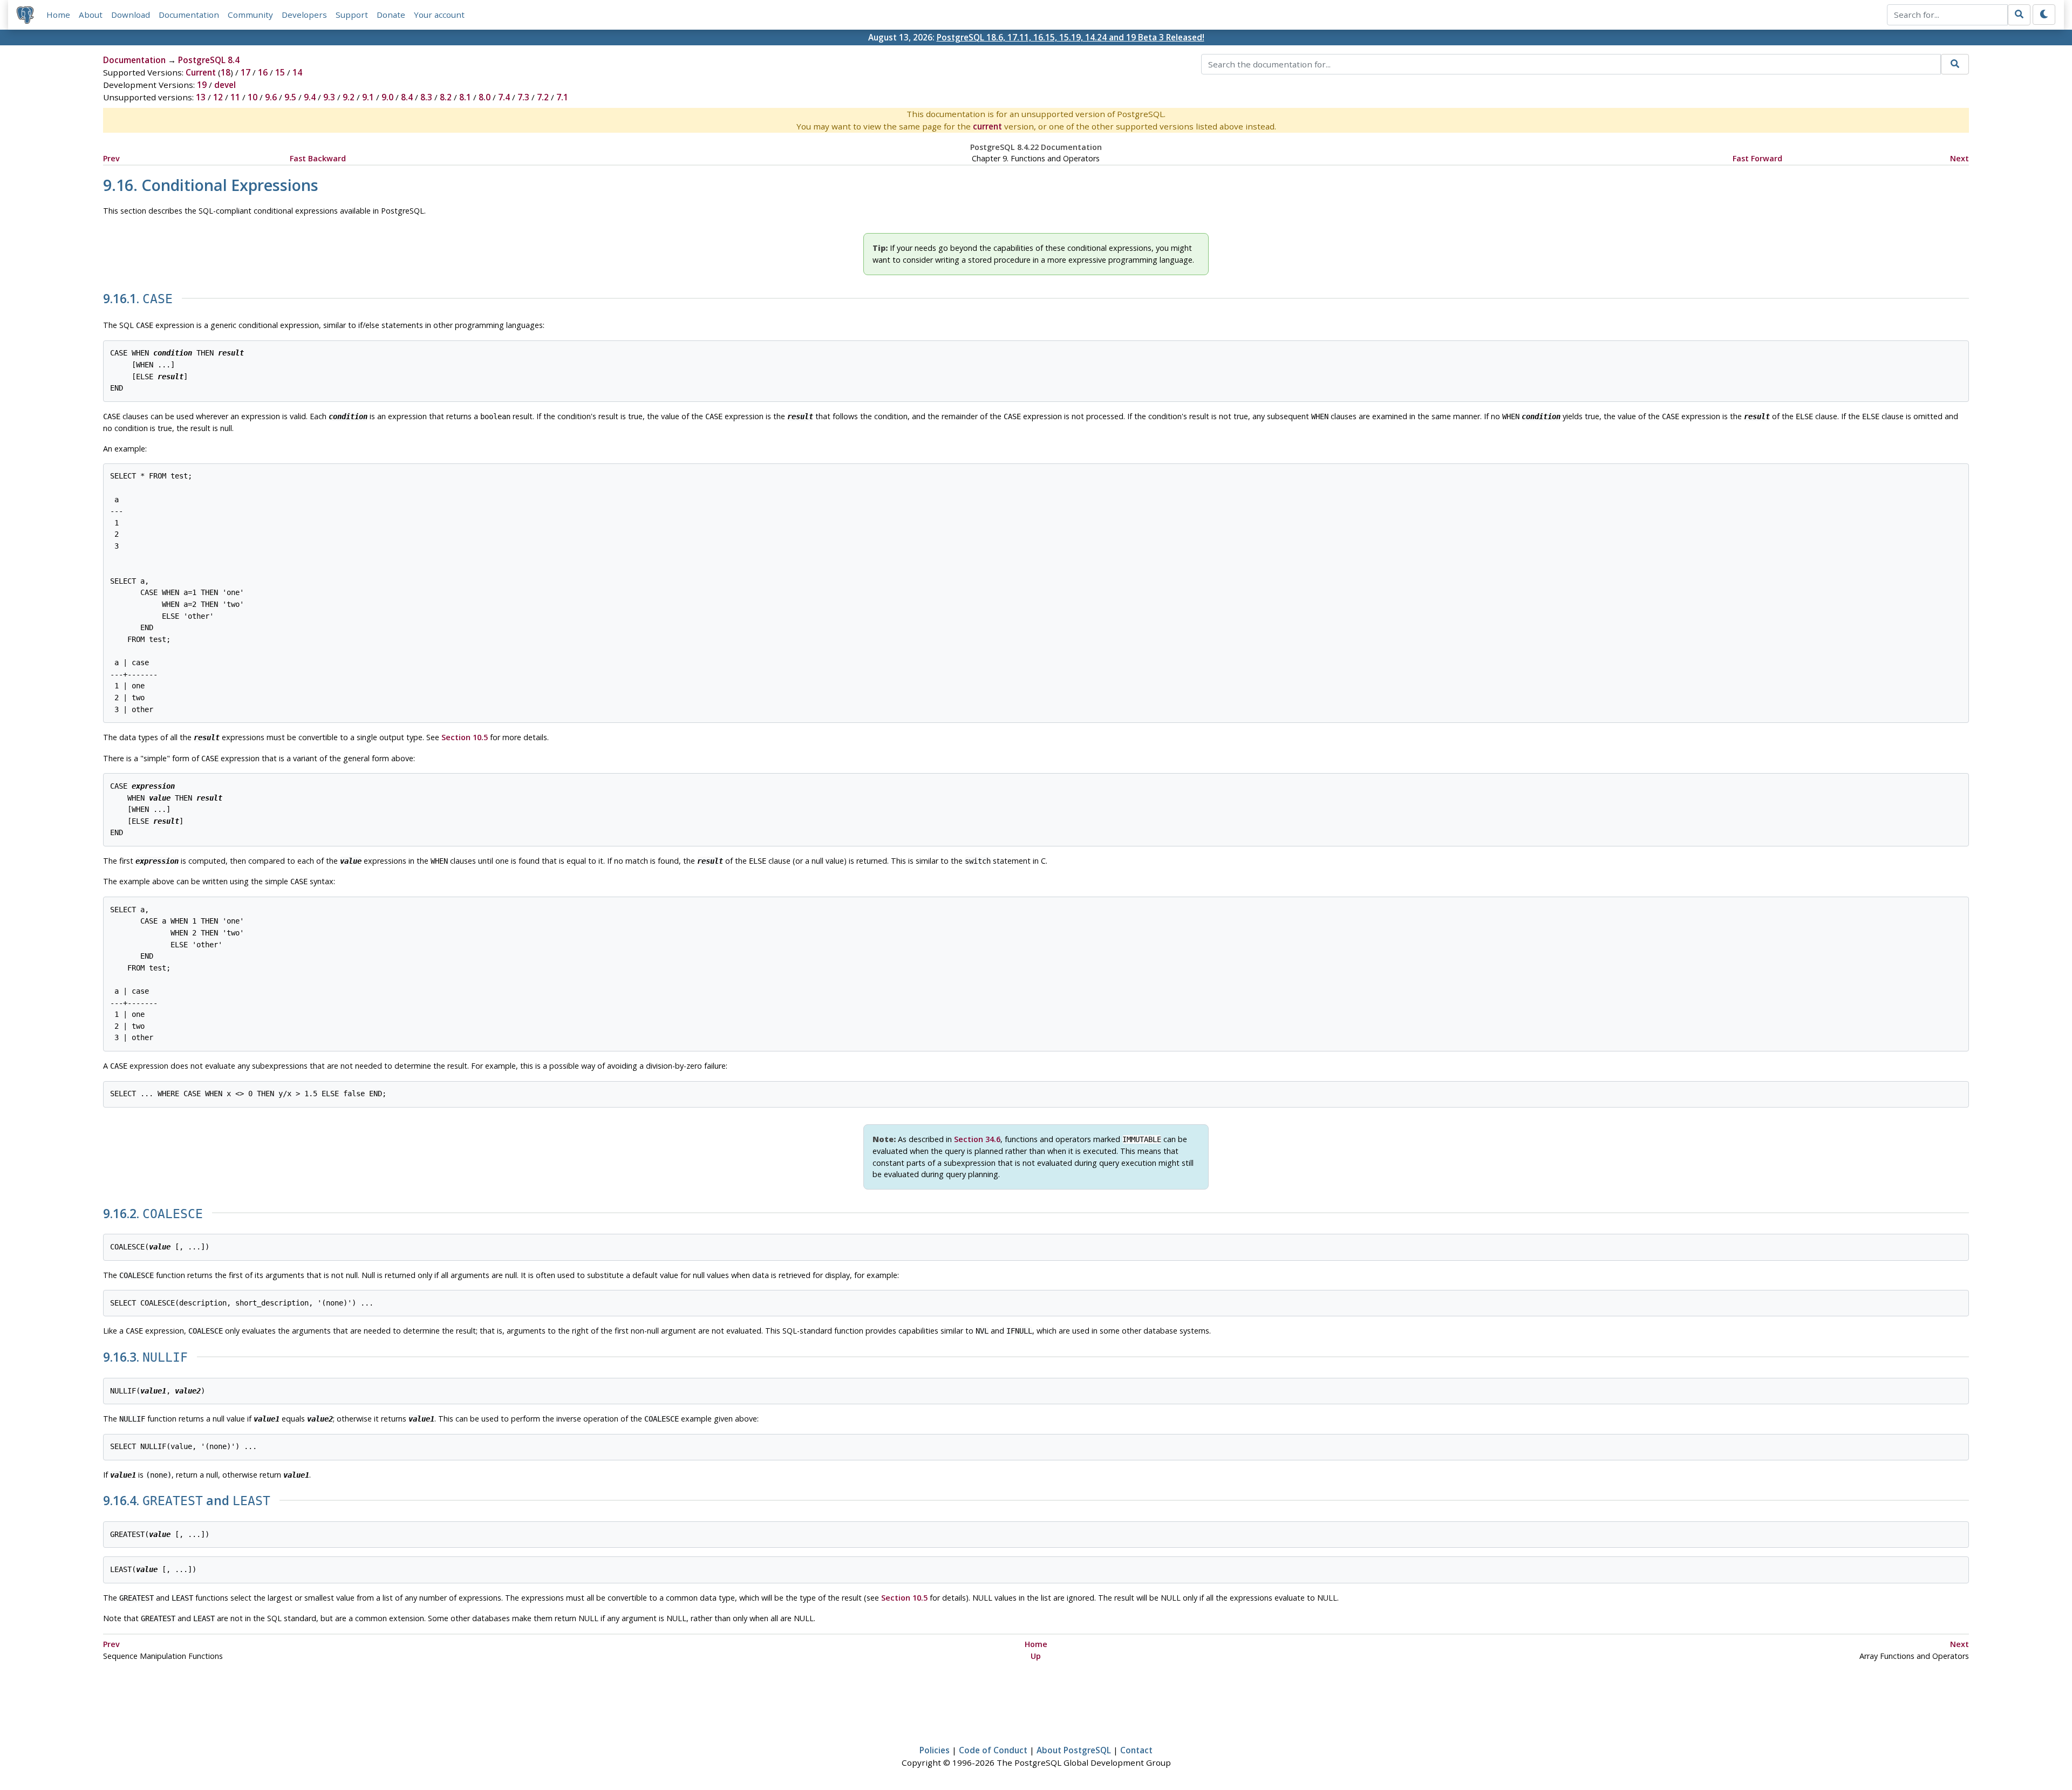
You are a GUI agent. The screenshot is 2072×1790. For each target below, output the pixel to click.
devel (225, 85)
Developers (304, 15)
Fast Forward (1757, 158)
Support (352, 15)
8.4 (407, 97)
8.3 (426, 97)
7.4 (504, 97)
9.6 (271, 97)
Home (58, 15)
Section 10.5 (465, 737)
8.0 (485, 97)
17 (246, 72)
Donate (391, 15)
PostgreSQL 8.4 (209, 60)
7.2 (543, 97)
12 (218, 97)
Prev (111, 158)
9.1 (368, 97)
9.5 (290, 97)
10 (253, 97)
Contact (1136, 1750)
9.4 (310, 97)
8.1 (465, 97)
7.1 (562, 97)
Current (201, 72)
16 (263, 72)
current (987, 126)
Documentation (189, 15)
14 (297, 72)
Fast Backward (318, 158)
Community (250, 15)
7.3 (523, 97)
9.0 (387, 97)
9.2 (349, 97)
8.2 (446, 97)
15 (280, 72)
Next (1959, 158)
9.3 (329, 97)
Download (131, 15)
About (91, 15)
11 (235, 97)
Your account (439, 15)
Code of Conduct (993, 1750)
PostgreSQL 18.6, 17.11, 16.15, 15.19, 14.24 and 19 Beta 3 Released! (1071, 37)
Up (1036, 1656)
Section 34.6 (977, 1139)
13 (201, 97)
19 (202, 85)
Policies (935, 1750)
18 (226, 72)
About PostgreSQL (1074, 1750)
